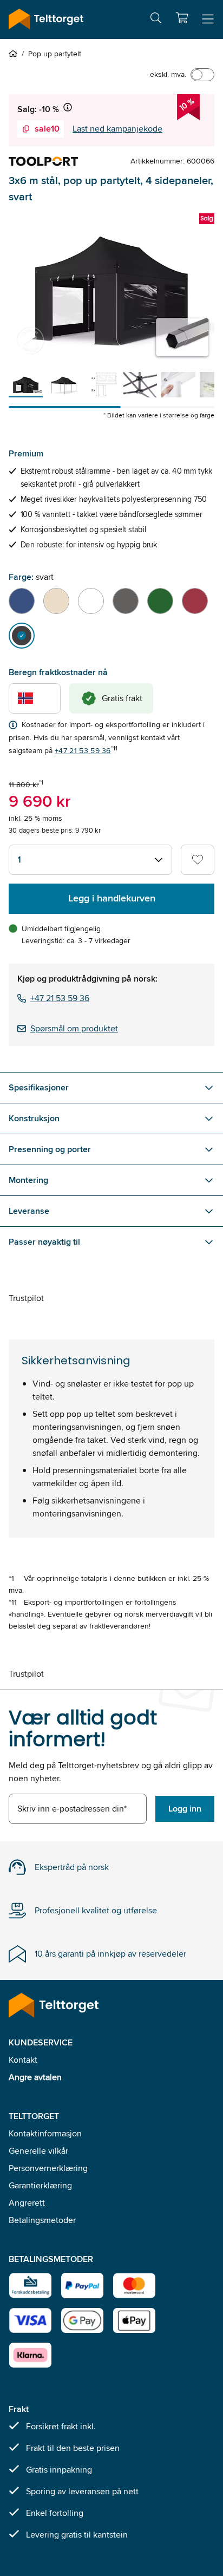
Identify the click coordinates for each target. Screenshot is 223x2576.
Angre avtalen (35, 2077)
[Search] (156, 20)
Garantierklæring (40, 2185)
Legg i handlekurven (112, 898)
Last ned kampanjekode (117, 129)
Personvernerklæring (48, 2168)
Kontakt (23, 2060)
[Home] (15, 54)
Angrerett (27, 2203)
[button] (182, 18)
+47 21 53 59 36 (83, 750)
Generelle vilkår (38, 2151)
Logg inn (185, 1809)
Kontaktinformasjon (45, 2133)
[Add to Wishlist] (198, 860)
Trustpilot (26, 1298)
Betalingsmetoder (42, 2220)
